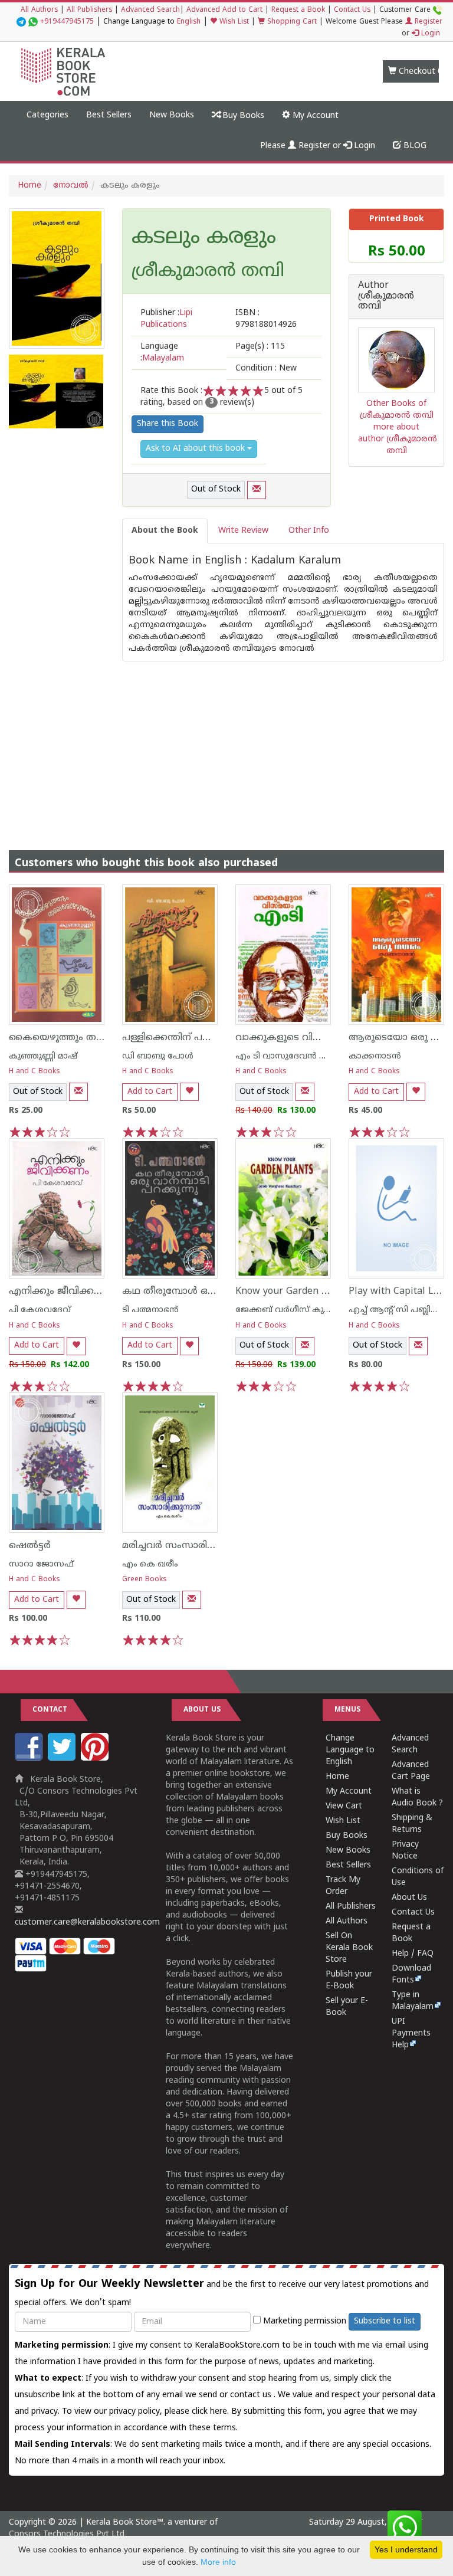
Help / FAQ (413, 1954)
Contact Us (352, 10)
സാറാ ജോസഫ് (41, 1564)
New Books (172, 115)
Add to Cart (150, 1092)
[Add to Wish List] (189, 1092)
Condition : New (266, 368)
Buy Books (242, 116)
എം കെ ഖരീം (150, 1564)
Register (427, 22)
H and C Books (35, 1072)
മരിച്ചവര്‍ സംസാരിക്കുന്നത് (184, 1546)
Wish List (233, 22)
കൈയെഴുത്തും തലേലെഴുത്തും (83, 1038)
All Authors (39, 10)
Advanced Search (150, 10)
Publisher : (166, 319)
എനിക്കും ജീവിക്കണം (60, 1292)
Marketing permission (303, 2321)
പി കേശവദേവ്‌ (40, 1310)
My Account (314, 116)
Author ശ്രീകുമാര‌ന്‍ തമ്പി (386, 296)
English (189, 22)
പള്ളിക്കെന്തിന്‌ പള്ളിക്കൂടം (184, 1038)
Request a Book (298, 10)
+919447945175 (67, 22)
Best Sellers (109, 115)
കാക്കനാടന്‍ (375, 1056)
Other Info (309, 531)
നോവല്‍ (71, 186)
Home (29, 186)
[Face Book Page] (30, 1759)
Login (429, 34)
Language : (162, 353)
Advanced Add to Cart (224, 10)
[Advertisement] (226, 744)
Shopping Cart (291, 22)
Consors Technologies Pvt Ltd (67, 2534)
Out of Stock (216, 489)
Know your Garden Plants (293, 1292)
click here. (211, 2412)
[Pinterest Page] (96, 1759)
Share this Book (168, 424)
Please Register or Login (318, 146)
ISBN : (266, 319)
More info (218, 2562)
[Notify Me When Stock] (257, 490)
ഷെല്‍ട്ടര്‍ (30, 1546)
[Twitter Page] (63, 1759)
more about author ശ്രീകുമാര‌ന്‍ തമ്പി (398, 439)
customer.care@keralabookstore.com (87, 1923)
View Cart (344, 1806)
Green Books (145, 1580)
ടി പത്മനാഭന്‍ (150, 1310)
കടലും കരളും (204, 238)
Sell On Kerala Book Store (349, 1948)
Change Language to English (350, 1750)
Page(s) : (260, 347)
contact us (252, 2395)
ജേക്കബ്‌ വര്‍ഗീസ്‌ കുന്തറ (288, 1310)
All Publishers (89, 10)
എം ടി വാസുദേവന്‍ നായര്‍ (291, 1056)
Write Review (243, 531)
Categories (47, 115)
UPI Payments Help (411, 2033)
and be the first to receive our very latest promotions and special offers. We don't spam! (222, 2293)
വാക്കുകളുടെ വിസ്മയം (290, 1038)
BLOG (414, 146)
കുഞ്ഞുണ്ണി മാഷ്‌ (43, 1056)
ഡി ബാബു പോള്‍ (158, 1056)
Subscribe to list (385, 2321)
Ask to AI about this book (196, 449)
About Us (409, 1898)
